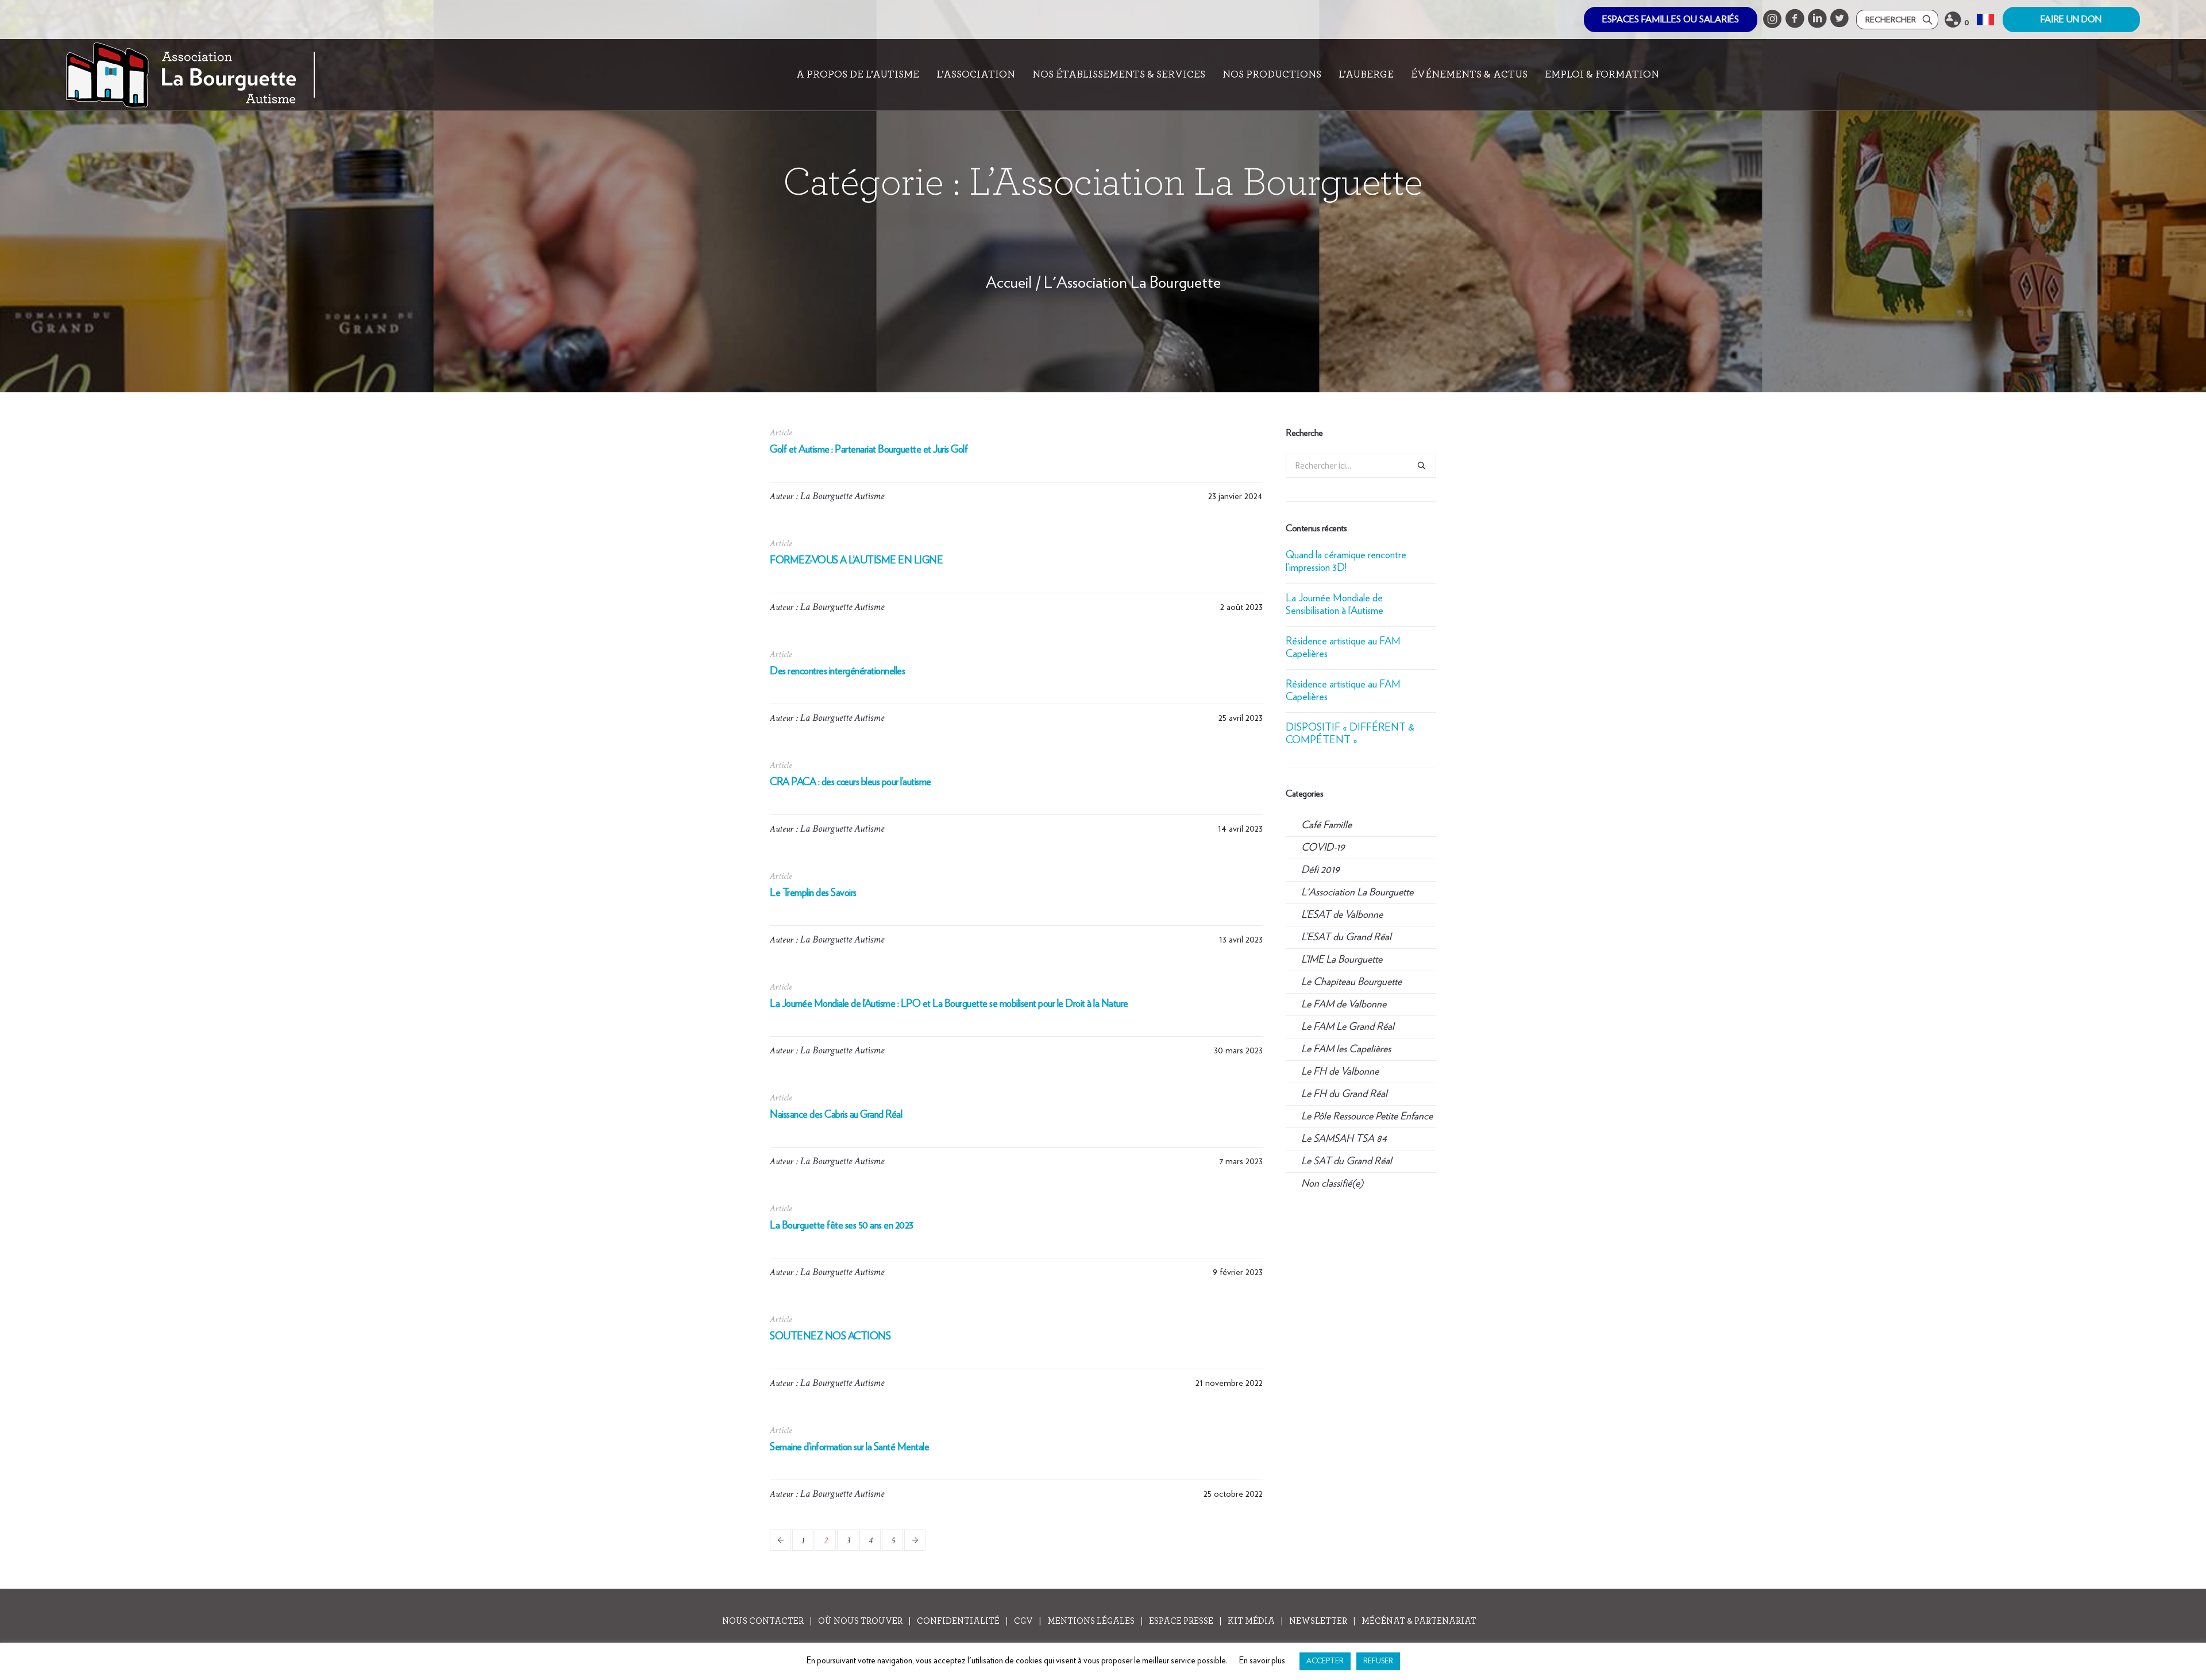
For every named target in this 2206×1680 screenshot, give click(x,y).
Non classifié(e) (1332, 1184)
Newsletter (1318, 1621)
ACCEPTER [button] (1325, 1661)
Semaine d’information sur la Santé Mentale (849, 1447)
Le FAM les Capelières (1346, 1049)
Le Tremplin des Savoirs (813, 893)
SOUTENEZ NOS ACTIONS (830, 1337)
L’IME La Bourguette (1342, 960)
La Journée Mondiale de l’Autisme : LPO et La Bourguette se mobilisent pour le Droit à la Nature (949, 1004)
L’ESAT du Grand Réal (1346, 937)
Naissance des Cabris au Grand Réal (836, 1115)
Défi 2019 (1320, 870)
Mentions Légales (1091, 1621)
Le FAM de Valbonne (1344, 1005)
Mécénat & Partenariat (1419, 1621)
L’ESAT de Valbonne (1342, 915)
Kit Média (1251, 1621)
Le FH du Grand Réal (1344, 1094)
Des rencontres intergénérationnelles (837, 671)
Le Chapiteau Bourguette (1351, 982)
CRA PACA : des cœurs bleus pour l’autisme (851, 782)
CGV (1023, 1621)
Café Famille (1326, 825)
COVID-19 (1323, 848)
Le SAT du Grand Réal (1347, 1161)
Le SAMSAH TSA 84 (1344, 1139)
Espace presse (1181, 1621)
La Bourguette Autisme (842, 496)
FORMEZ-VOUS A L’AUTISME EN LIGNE (856, 561)
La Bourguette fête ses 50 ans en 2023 (842, 1226)
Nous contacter (763, 1621)
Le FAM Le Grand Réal (1348, 1027)
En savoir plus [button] (1262, 1661)
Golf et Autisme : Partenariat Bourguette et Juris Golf (869, 450)
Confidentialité (958, 1621)
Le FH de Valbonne (1340, 1072)
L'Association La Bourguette (1132, 283)
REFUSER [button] (1378, 1661)
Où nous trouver (860, 1621)
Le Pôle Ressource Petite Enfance (1367, 1117)
